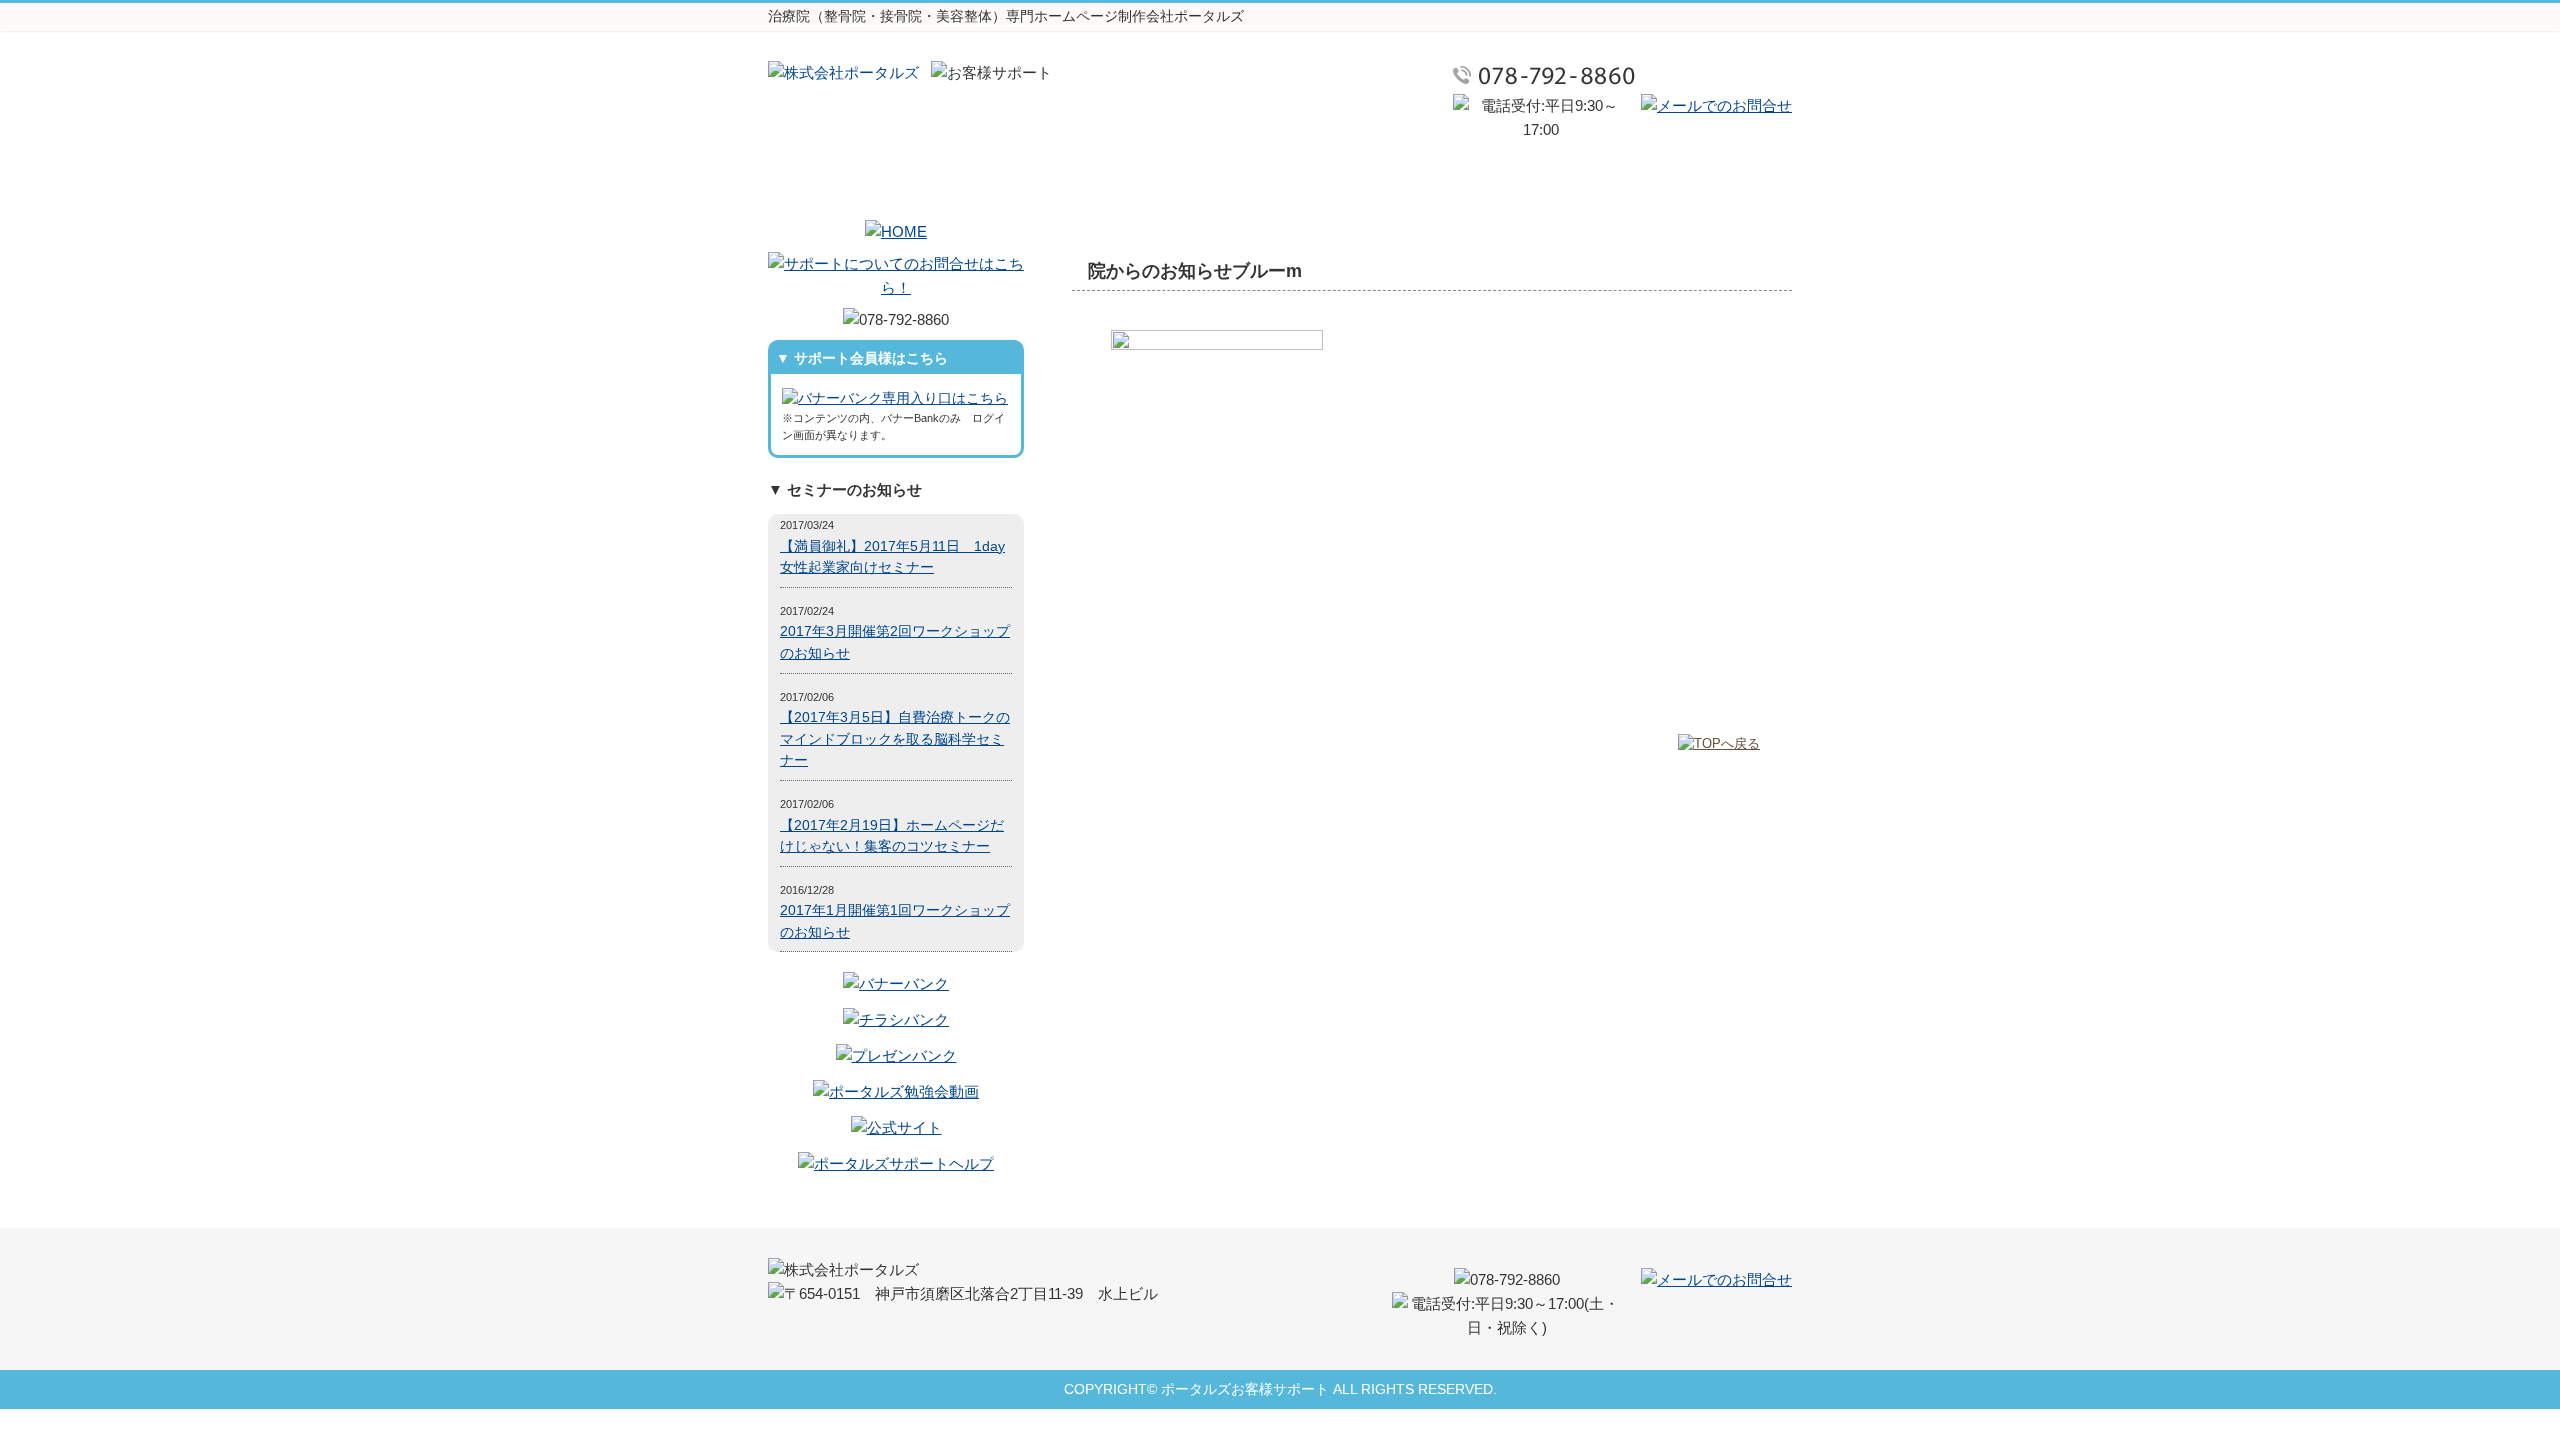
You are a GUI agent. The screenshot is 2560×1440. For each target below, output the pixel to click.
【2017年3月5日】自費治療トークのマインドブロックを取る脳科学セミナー (895, 739)
